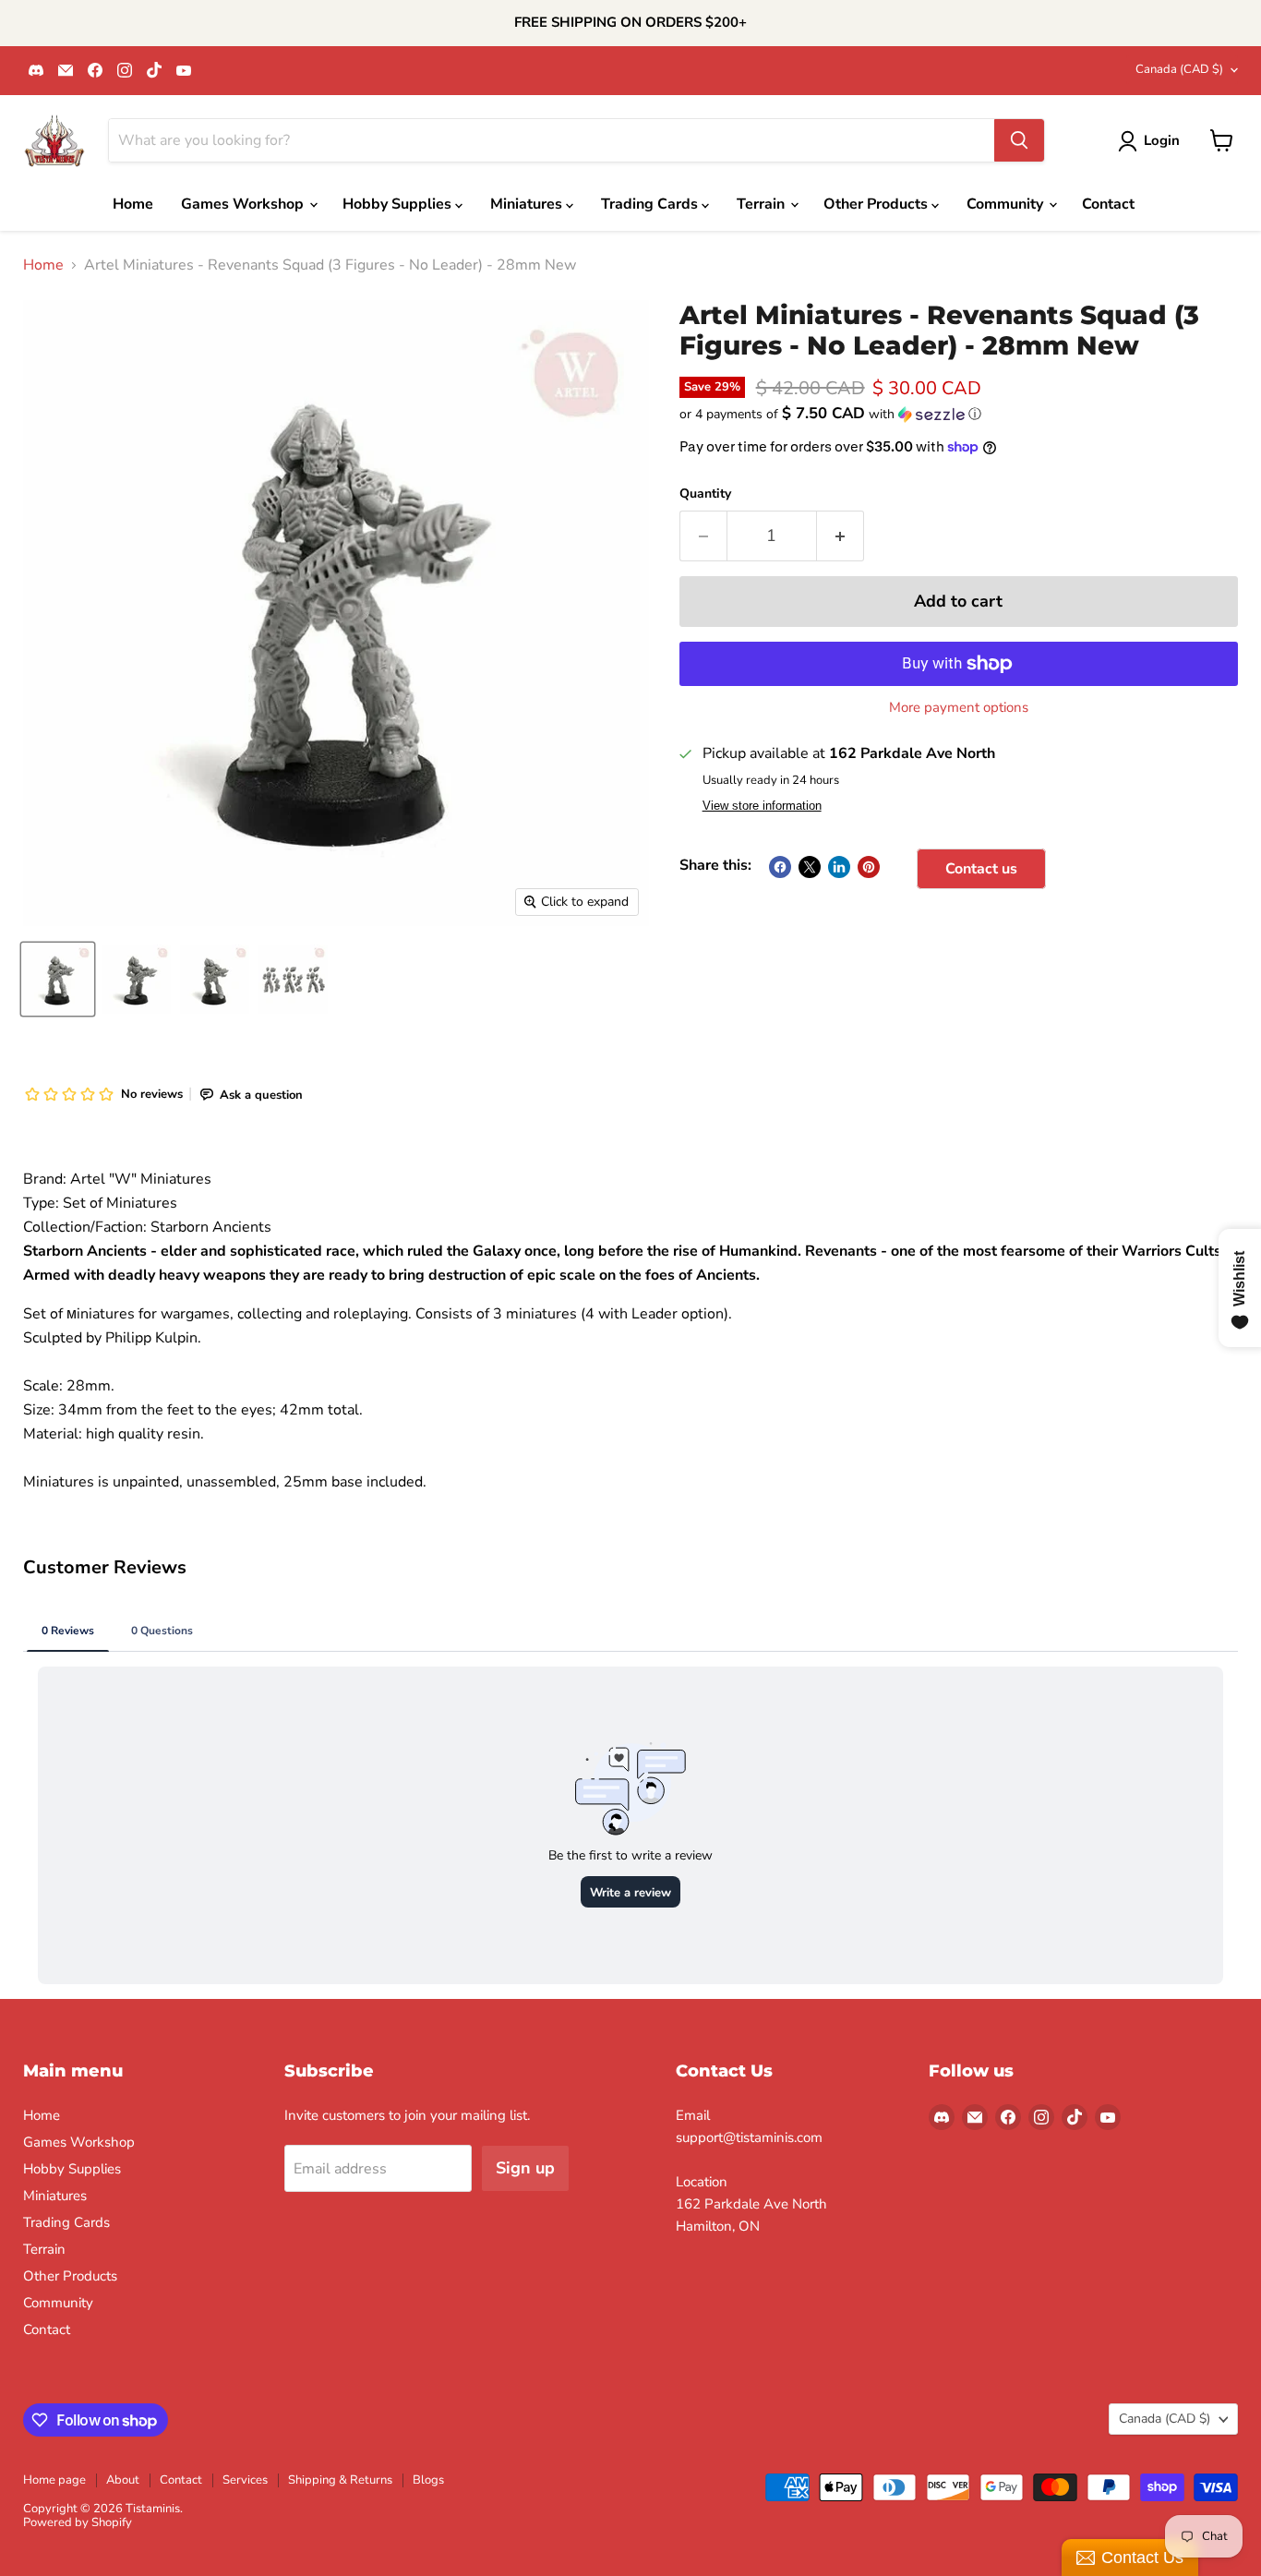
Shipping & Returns (340, 2480)
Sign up (525, 2168)
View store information (762, 806)
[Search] (1019, 140)
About (123, 2480)
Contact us (981, 869)
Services (245, 2480)
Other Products (877, 204)
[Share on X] (810, 867)
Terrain (763, 204)
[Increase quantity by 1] (841, 536)
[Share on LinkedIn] (839, 867)
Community (1007, 204)
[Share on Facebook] (780, 867)
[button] (959, 414)
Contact (1108, 204)
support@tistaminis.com (749, 2137)
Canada (1179, 69)
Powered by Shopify (78, 2522)
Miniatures (528, 204)
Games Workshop (244, 204)
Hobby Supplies (399, 204)
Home (133, 204)
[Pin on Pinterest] (869, 867)
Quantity (705, 494)
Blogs (428, 2480)
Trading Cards (651, 204)
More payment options (959, 708)
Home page (54, 2480)
